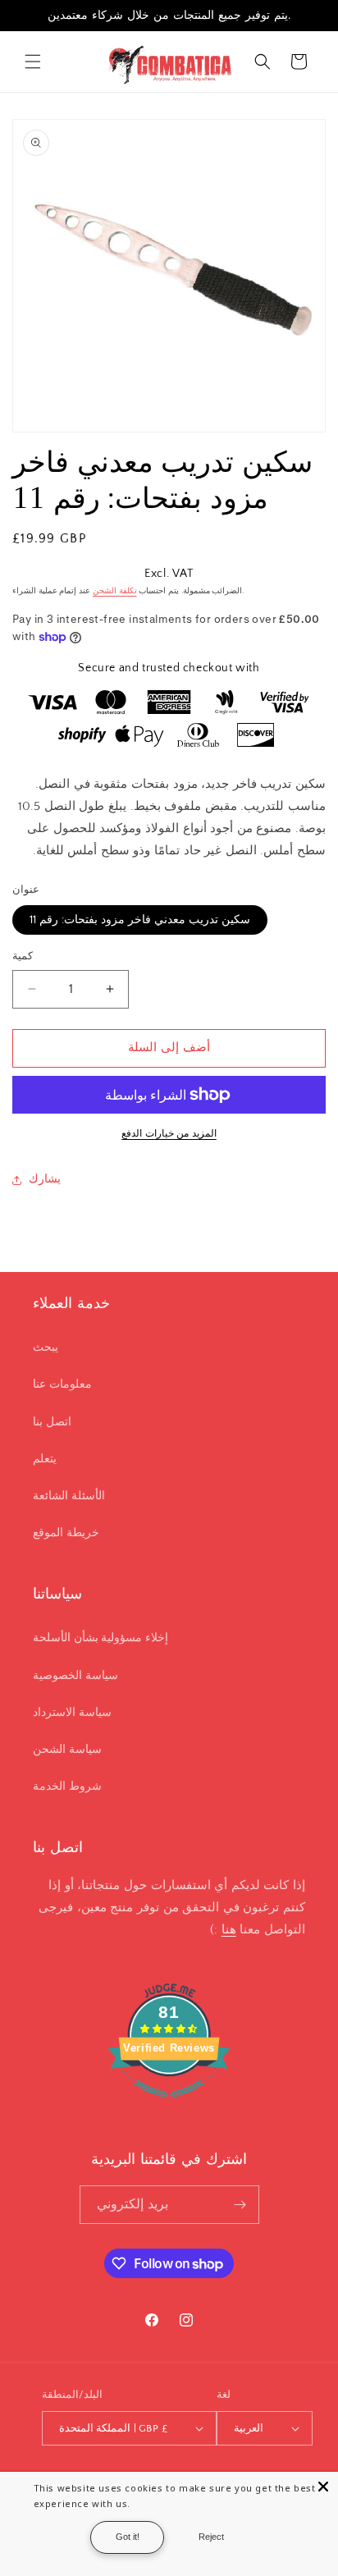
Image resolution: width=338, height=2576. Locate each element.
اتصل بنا (52, 1422)
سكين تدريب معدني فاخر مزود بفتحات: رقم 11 (140, 920)
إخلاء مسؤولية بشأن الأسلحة (100, 1638)
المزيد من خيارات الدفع (169, 1134)
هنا (229, 1930)
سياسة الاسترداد (72, 1713)
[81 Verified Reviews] (169, 2106)
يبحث (46, 1347)
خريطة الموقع (66, 1533)
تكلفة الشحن (115, 591)
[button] (33, 62)
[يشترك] (240, 2205)
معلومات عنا (62, 1384)
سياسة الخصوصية (75, 1676)
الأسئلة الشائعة (69, 1496)
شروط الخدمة (67, 1787)
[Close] (323, 2487)
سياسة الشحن (67, 1750)
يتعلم (45, 1459)
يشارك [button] (45, 1179)
